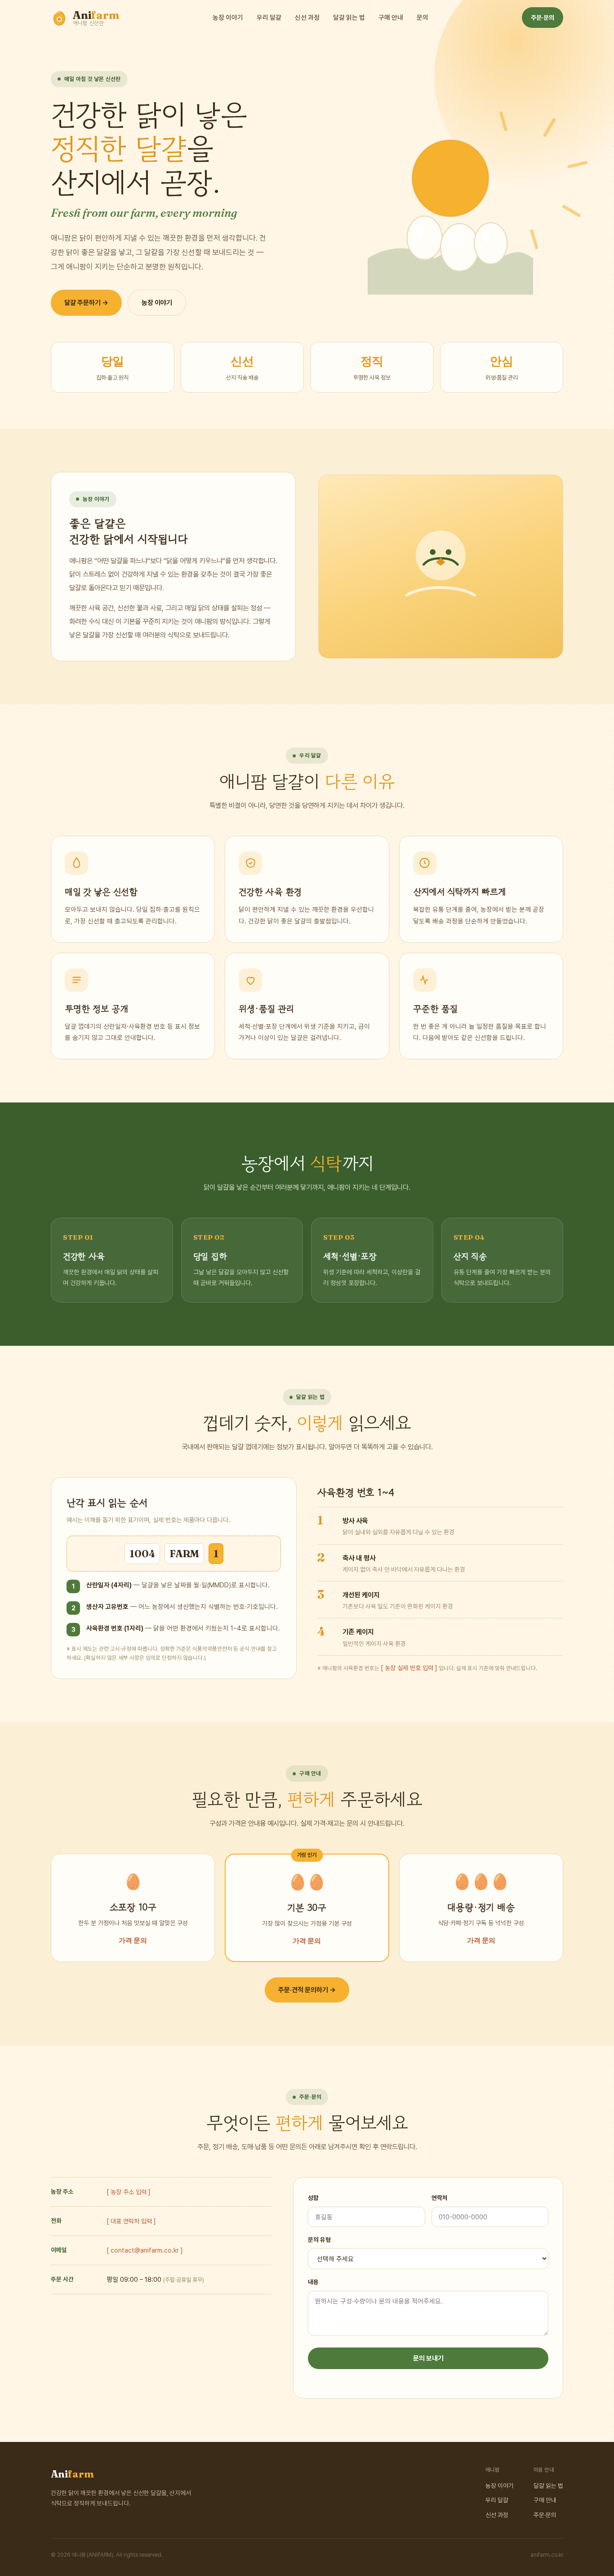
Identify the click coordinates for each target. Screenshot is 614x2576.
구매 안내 (391, 17)
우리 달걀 (269, 17)
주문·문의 (543, 18)
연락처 (440, 2198)
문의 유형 (319, 2240)
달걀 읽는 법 (349, 17)
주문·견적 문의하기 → (307, 1990)
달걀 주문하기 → (86, 303)
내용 (313, 2282)
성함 (313, 2198)
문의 (423, 17)
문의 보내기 (428, 2358)
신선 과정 (307, 17)
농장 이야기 (228, 17)
